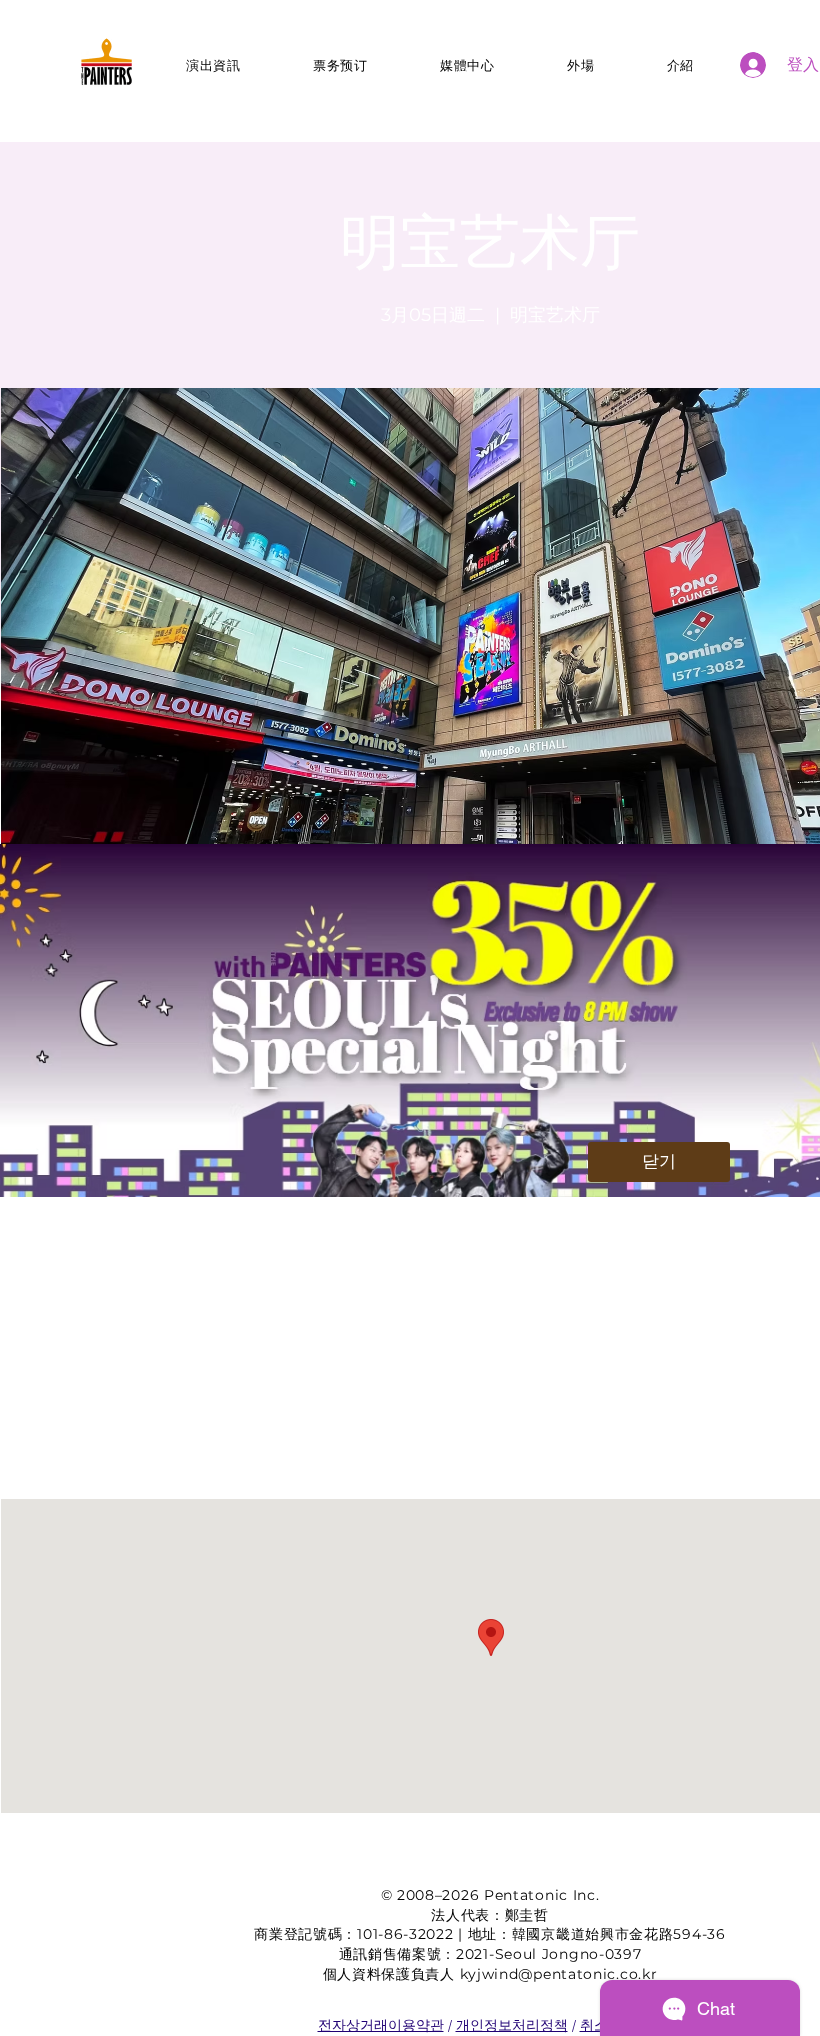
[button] (659, 1162)
